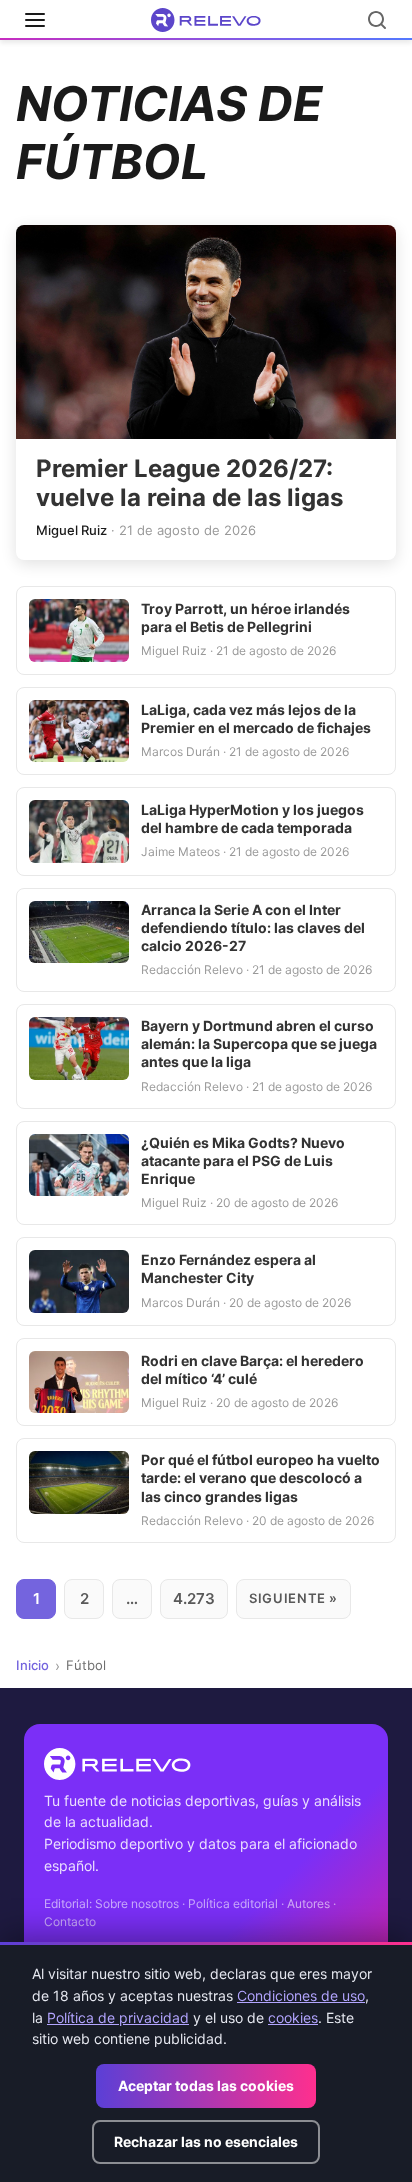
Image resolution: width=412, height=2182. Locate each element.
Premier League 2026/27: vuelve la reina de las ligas (189, 483)
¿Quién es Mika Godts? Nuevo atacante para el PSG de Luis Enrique (243, 1160)
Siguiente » (293, 1598)
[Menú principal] (35, 20)
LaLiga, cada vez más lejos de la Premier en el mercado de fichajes (256, 718)
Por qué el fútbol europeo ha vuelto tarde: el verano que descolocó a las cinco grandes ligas (260, 1477)
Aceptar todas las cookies (206, 2085)
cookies (293, 2017)
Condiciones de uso (301, 1995)
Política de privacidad (118, 2017)
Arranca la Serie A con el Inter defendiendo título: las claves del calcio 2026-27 (253, 927)
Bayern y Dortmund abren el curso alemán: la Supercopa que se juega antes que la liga (259, 1043)
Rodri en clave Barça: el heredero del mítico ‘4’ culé (252, 1369)
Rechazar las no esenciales (206, 2141)
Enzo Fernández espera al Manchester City (228, 1268)
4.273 (194, 1598)
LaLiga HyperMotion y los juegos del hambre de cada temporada (252, 818)
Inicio (32, 1665)
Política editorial (233, 1903)
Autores (308, 1903)
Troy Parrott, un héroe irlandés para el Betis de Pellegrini (245, 617)
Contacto (70, 1921)
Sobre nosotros (137, 1903)
